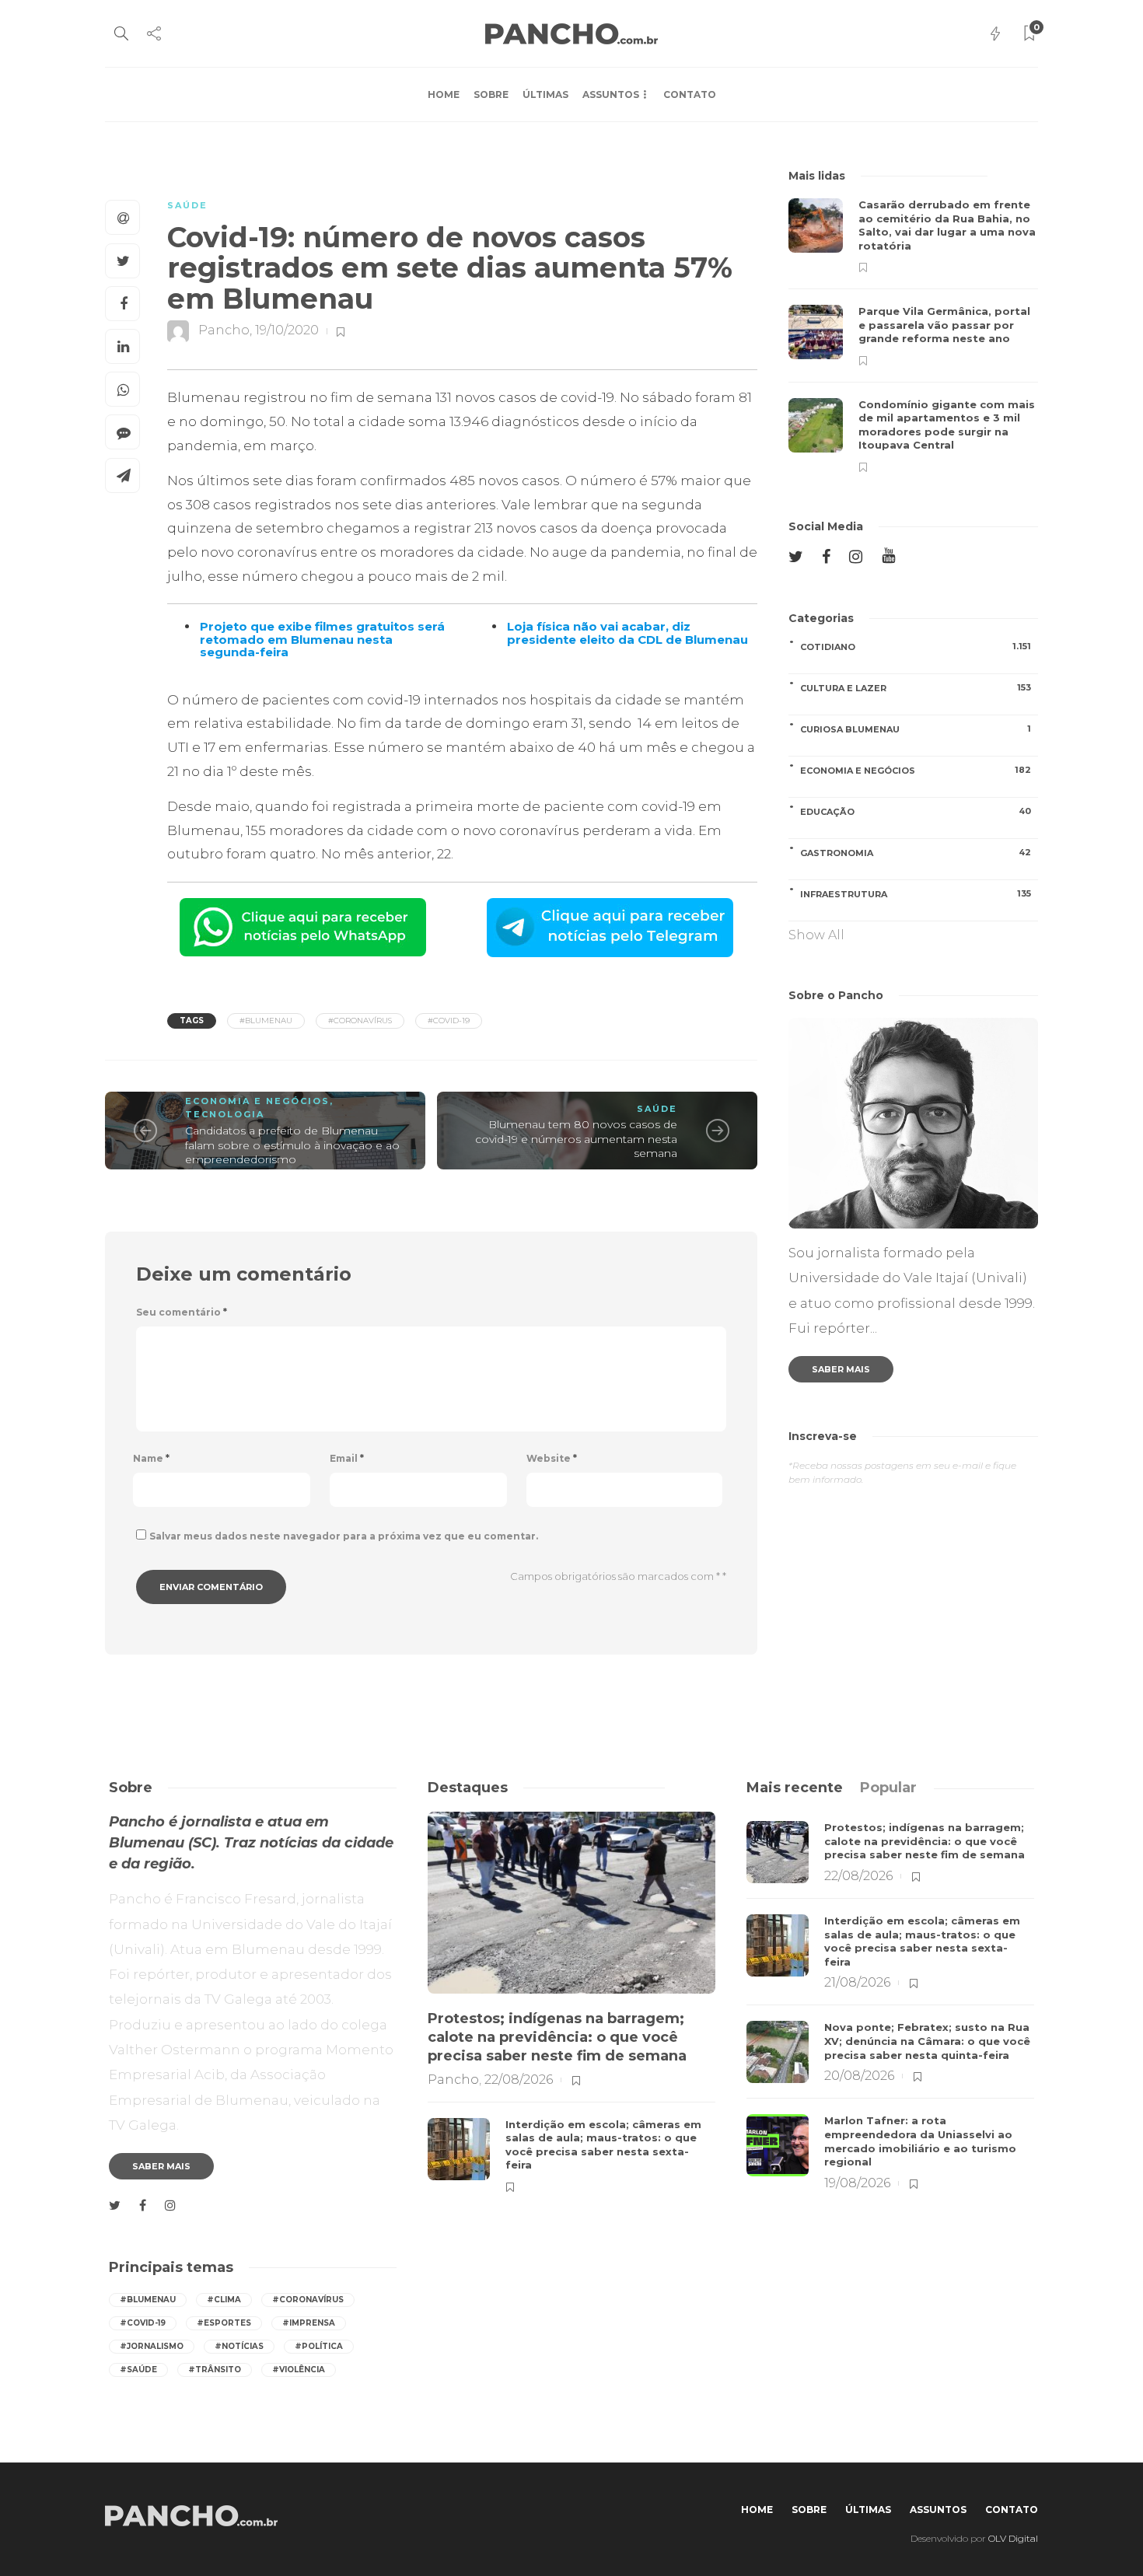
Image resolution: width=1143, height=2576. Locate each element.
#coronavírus (360, 1021)
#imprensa (309, 2323)
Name (151, 1458)
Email (347, 1458)
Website (552, 1458)
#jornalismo (152, 2346)
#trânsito (215, 2370)
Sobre (491, 94)
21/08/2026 (857, 1982)
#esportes (224, 2323)
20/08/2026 (859, 2076)
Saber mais (841, 1369)
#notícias (239, 2346)
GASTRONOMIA (916, 853)
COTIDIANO (916, 647)
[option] (913, 336)
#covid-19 (449, 1021)
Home (444, 94)
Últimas (545, 94)
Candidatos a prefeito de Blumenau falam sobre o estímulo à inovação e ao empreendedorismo (292, 1145)
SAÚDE (187, 205)
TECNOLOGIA (225, 1114)
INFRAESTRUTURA (916, 894)
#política (319, 2346)
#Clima (224, 2300)
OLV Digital (1013, 2538)
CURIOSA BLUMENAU (916, 729)
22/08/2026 (519, 2080)
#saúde (138, 2370)
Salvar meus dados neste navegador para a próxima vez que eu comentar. (344, 1536)
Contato (690, 94)
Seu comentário (182, 1312)
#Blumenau (266, 1021)
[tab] (795, 1788)
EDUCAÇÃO (916, 811)
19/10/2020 (287, 331)
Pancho (224, 331)
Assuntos (611, 94)
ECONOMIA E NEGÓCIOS (257, 1101)
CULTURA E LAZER (916, 688)
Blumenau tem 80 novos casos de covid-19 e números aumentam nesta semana (576, 1139)
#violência (299, 2370)
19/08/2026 (857, 2183)
